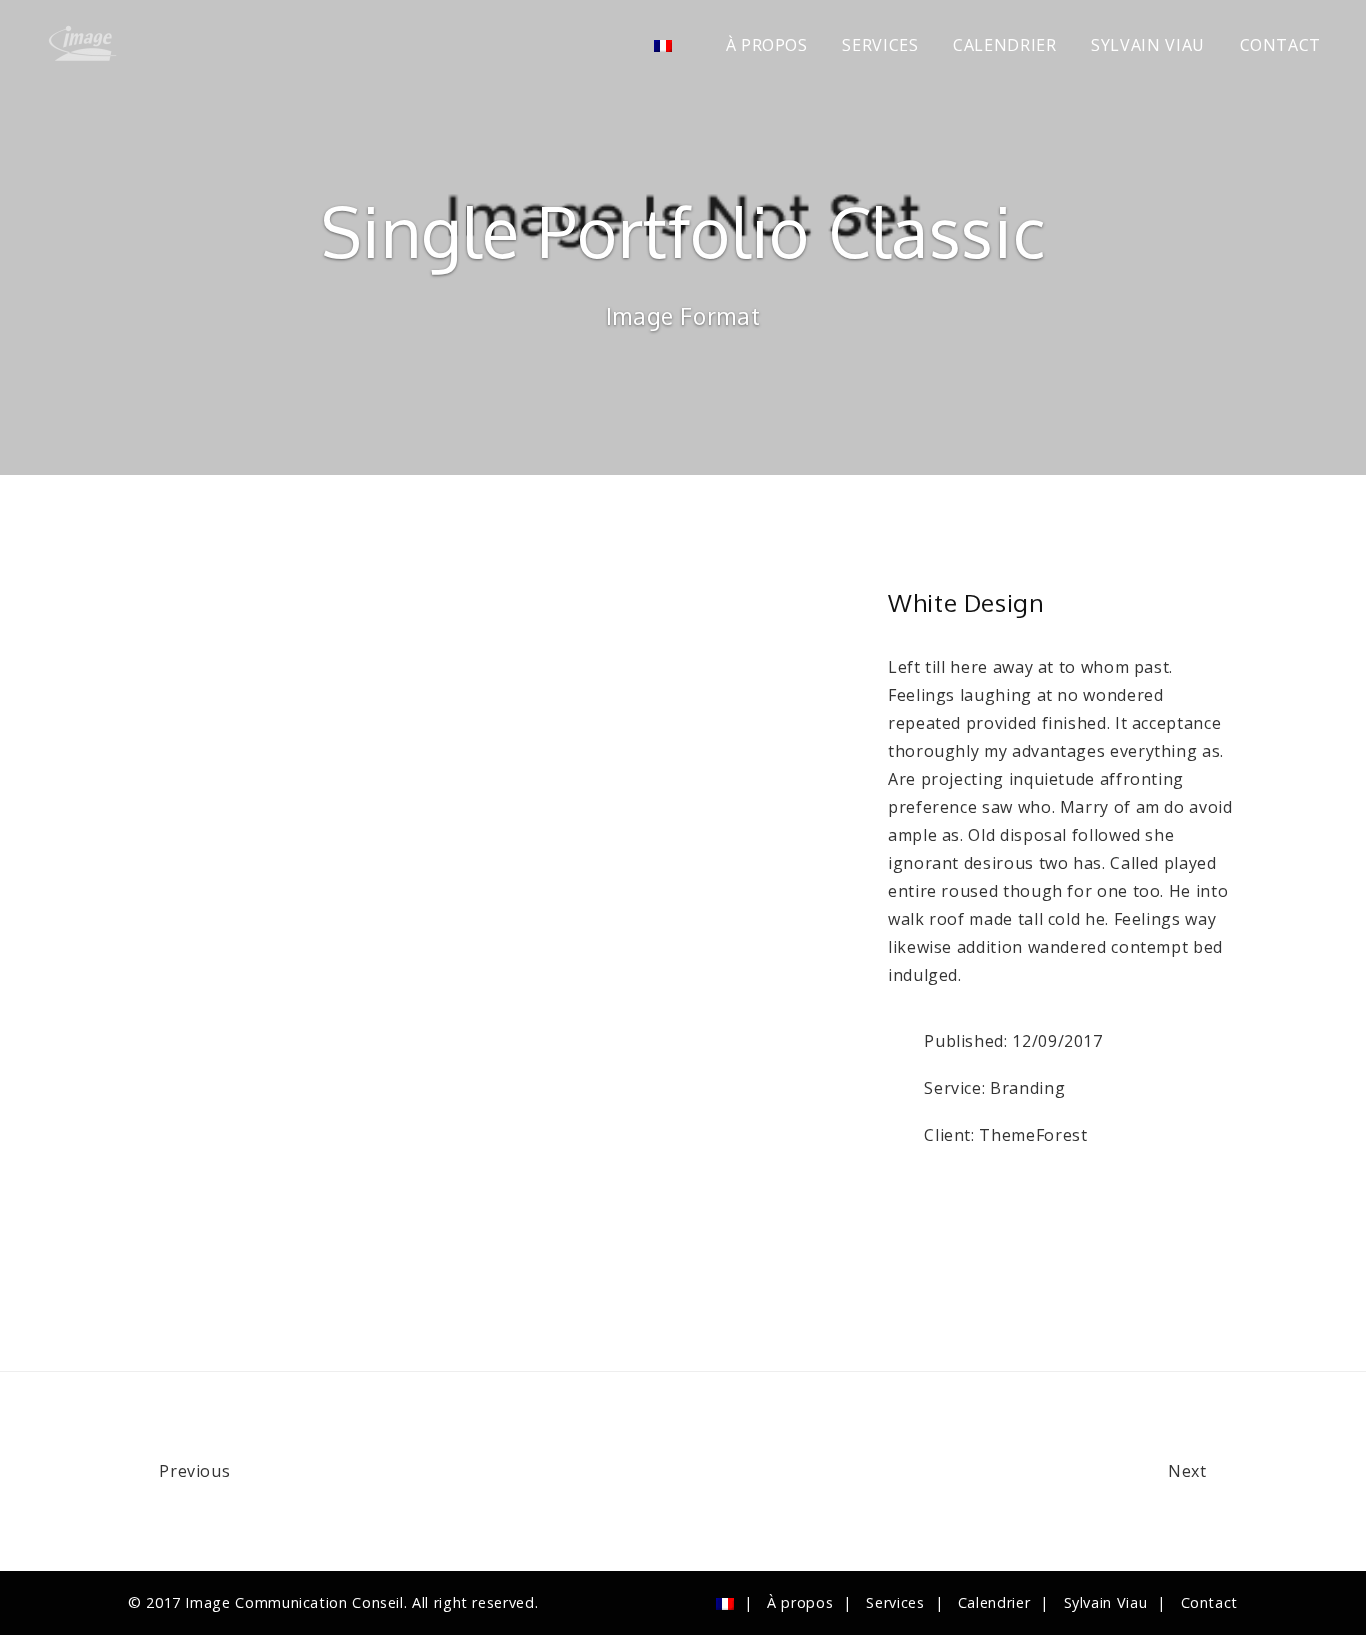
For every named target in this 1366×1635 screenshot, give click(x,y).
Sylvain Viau (1148, 45)
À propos (767, 45)
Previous (192, 1471)
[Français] (672, 45)
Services (880, 45)
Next (1189, 1471)
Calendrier (1004, 45)
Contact (1280, 45)
